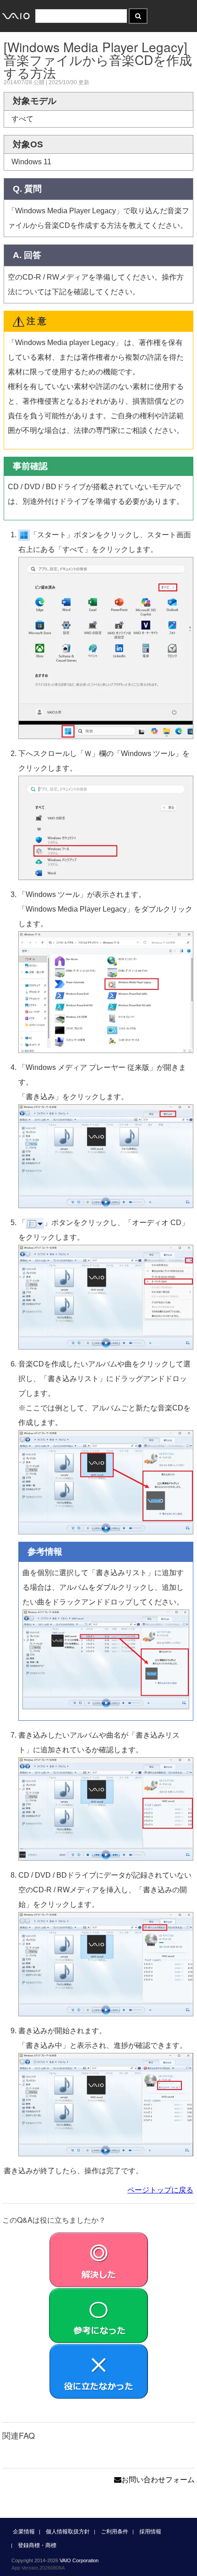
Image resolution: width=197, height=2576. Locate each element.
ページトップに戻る (160, 2190)
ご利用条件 (115, 2532)
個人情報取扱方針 (68, 2532)
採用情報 (150, 2532)
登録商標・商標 (37, 2545)
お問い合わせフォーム (158, 2480)
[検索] (138, 16)
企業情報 (24, 2532)
